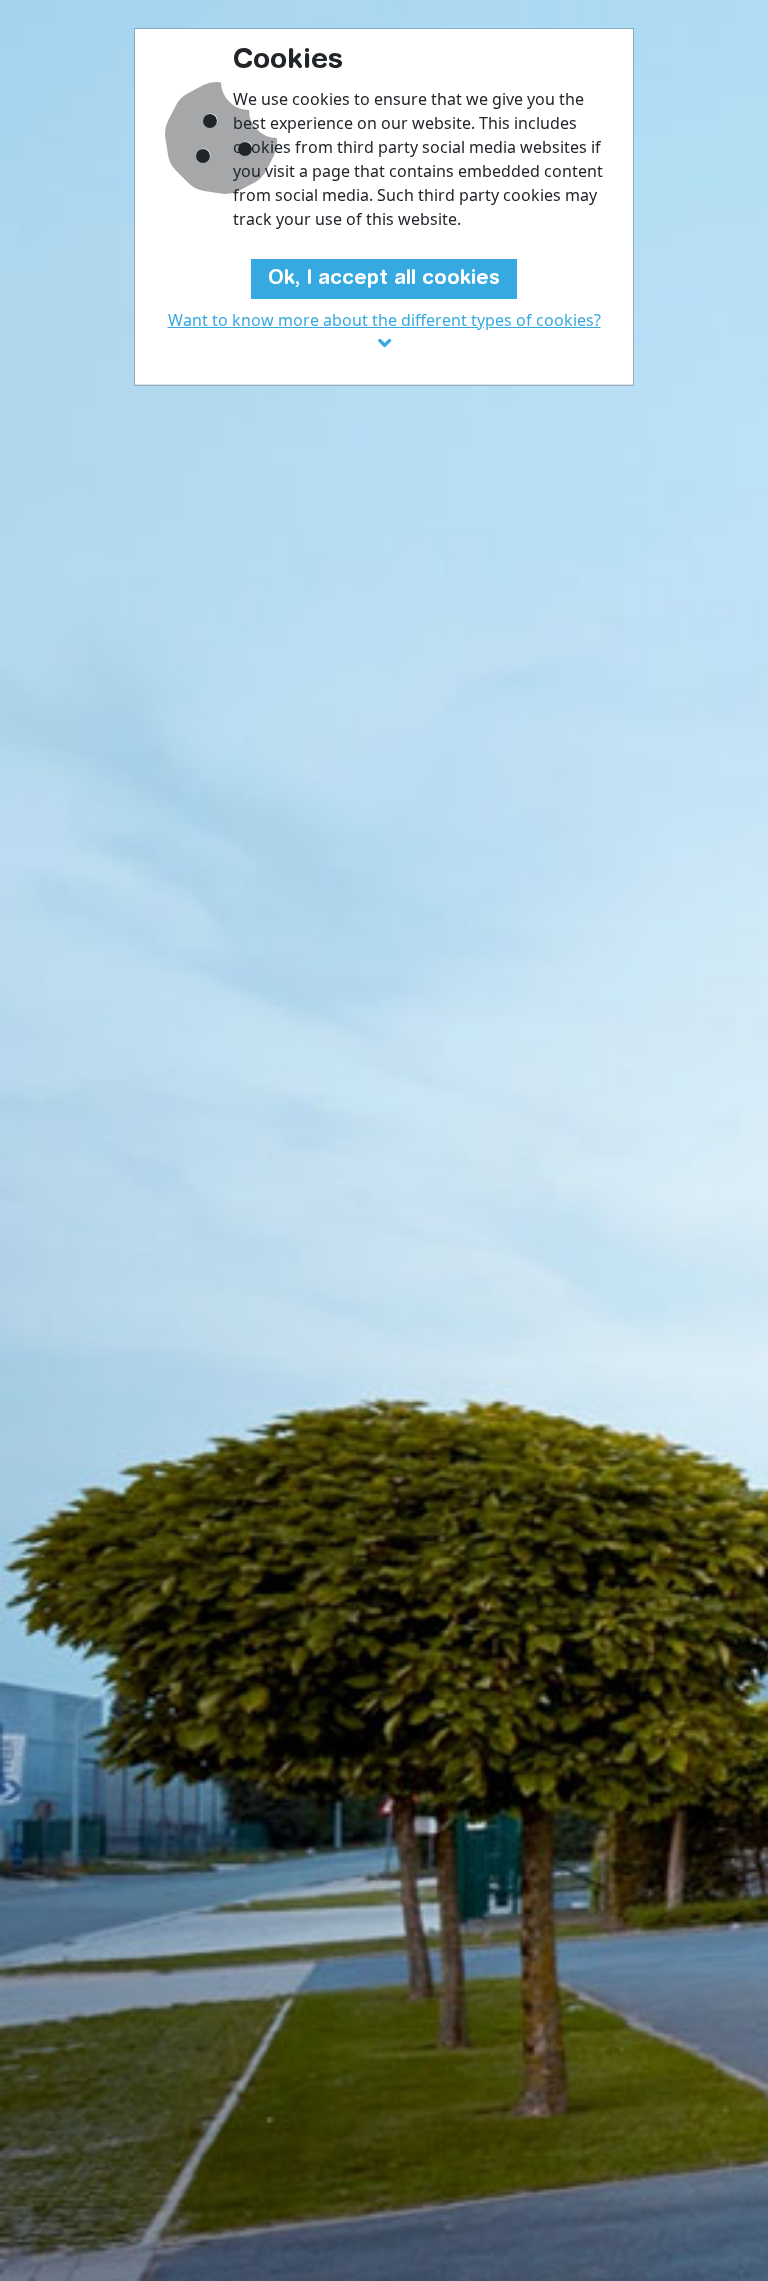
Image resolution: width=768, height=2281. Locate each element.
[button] (384, 332)
